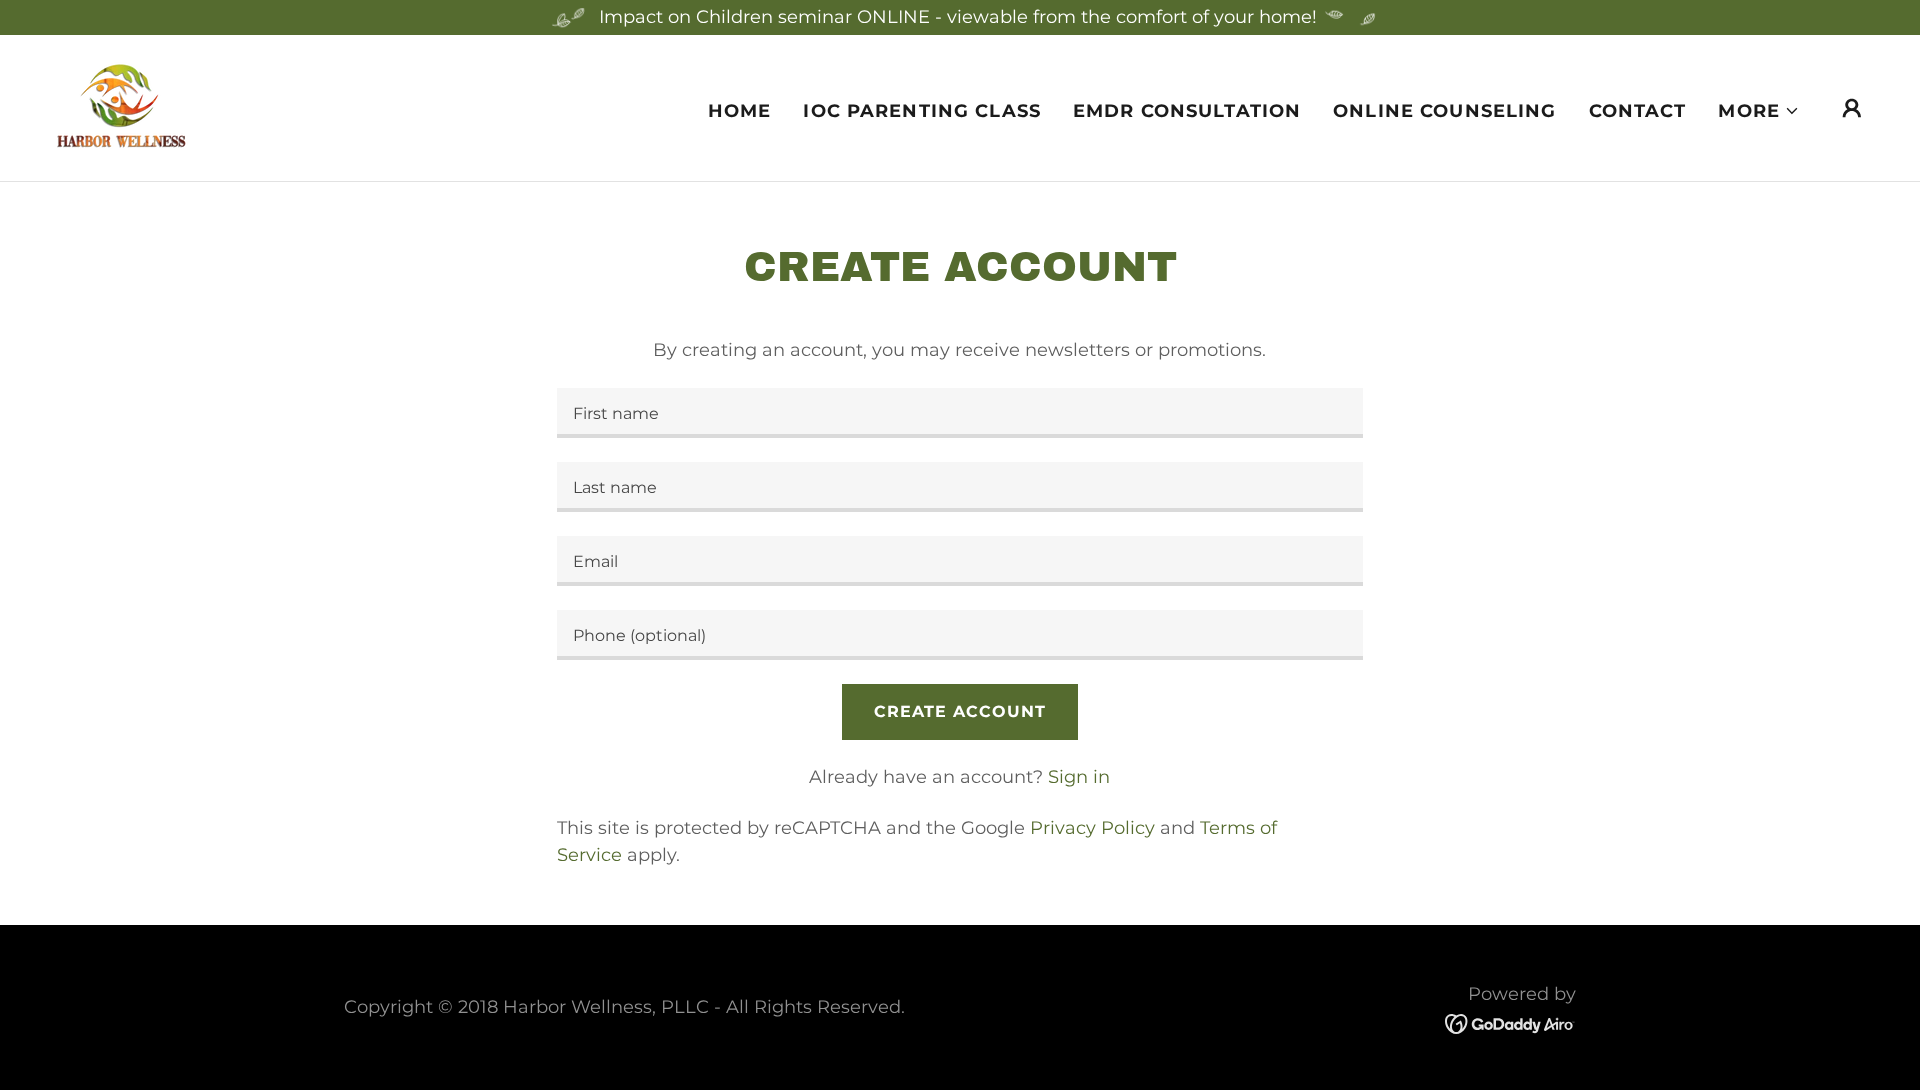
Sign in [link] (1079, 777)
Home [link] (740, 111)
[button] (1759, 111)
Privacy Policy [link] (1092, 828)
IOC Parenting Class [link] (922, 111)
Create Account (960, 711)
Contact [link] (1638, 111)
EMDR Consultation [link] (1187, 111)
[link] (121, 107)
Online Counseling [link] (1444, 111)
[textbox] (959, 413)
